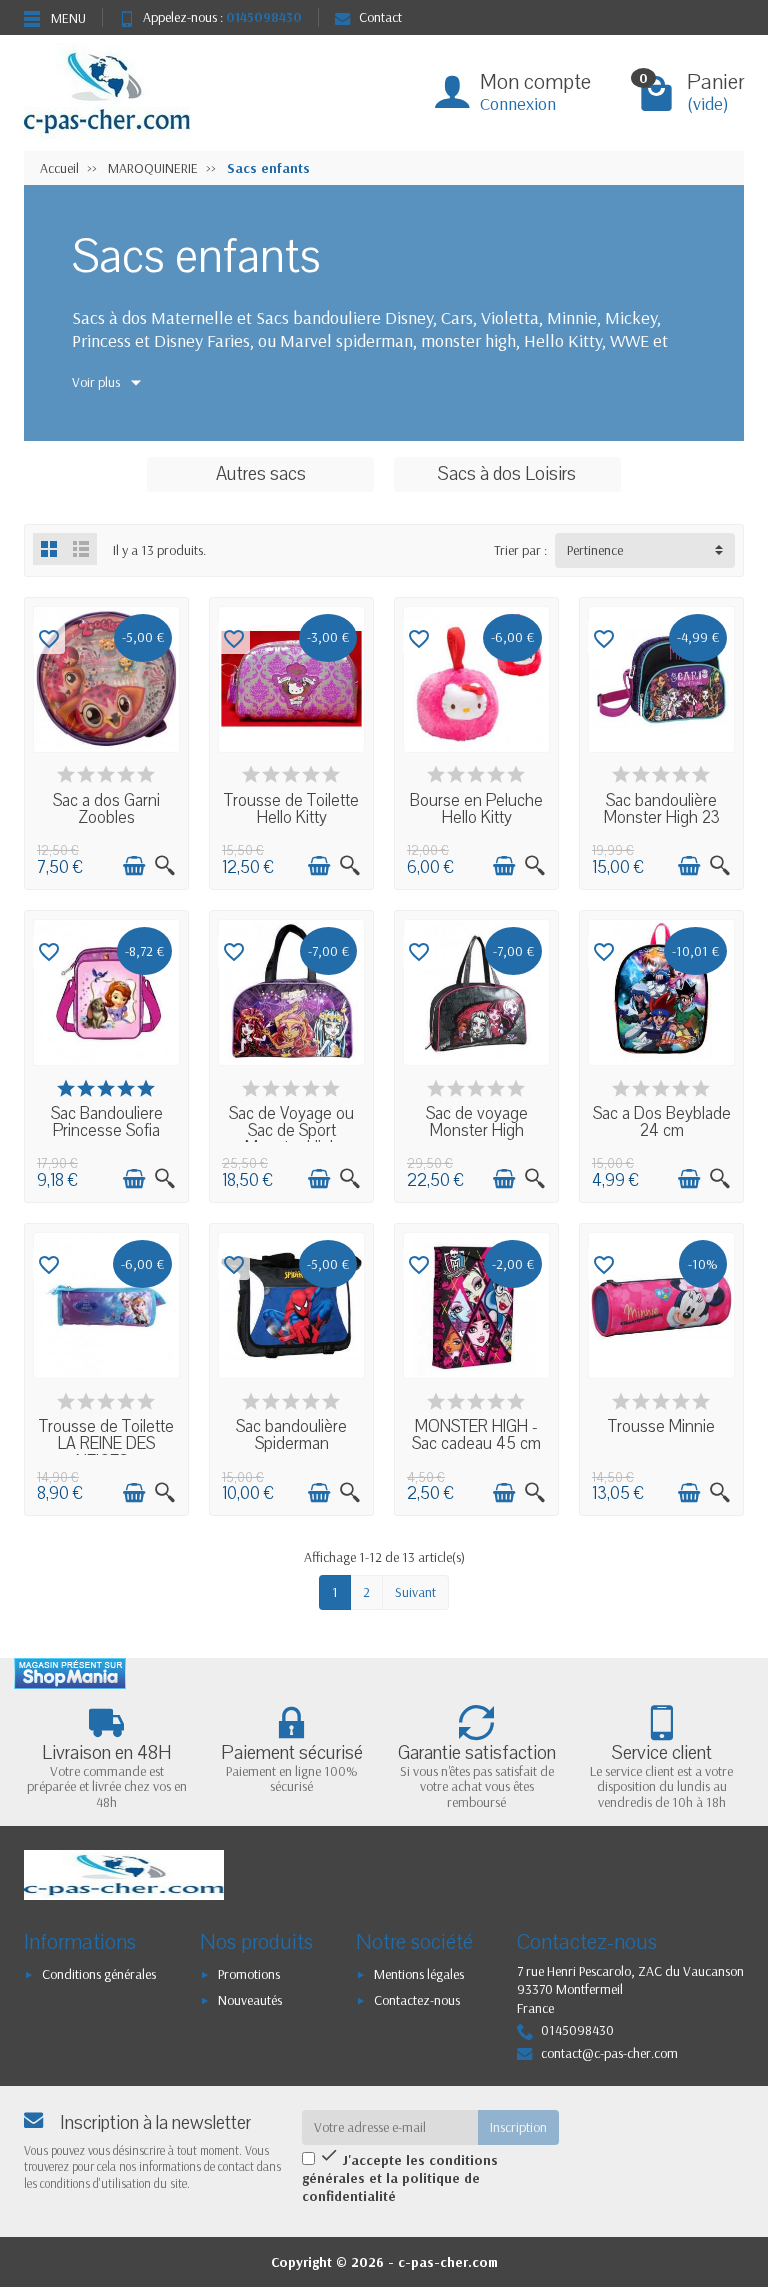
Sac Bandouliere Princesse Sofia (107, 1122)
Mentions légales (419, 1974)
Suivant (415, 1592)
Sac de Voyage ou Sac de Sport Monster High (291, 1131)
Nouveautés (250, 2000)
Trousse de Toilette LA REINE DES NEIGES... (106, 1444)
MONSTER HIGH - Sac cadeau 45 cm (476, 1435)
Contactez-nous (417, 2000)
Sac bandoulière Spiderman (291, 1435)
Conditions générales (99, 1974)
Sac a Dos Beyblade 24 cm (662, 1122)
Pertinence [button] (595, 550)
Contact (380, 17)
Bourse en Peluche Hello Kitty (476, 809)
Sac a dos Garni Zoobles (106, 809)
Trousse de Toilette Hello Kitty (291, 809)
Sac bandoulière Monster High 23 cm (662, 818)
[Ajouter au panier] (134, 866)
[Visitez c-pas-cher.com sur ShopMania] (70, 1673)
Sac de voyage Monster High (477, 1122)
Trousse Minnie (661, 1427)
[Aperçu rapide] (165, 866)
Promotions (249, 1974)
